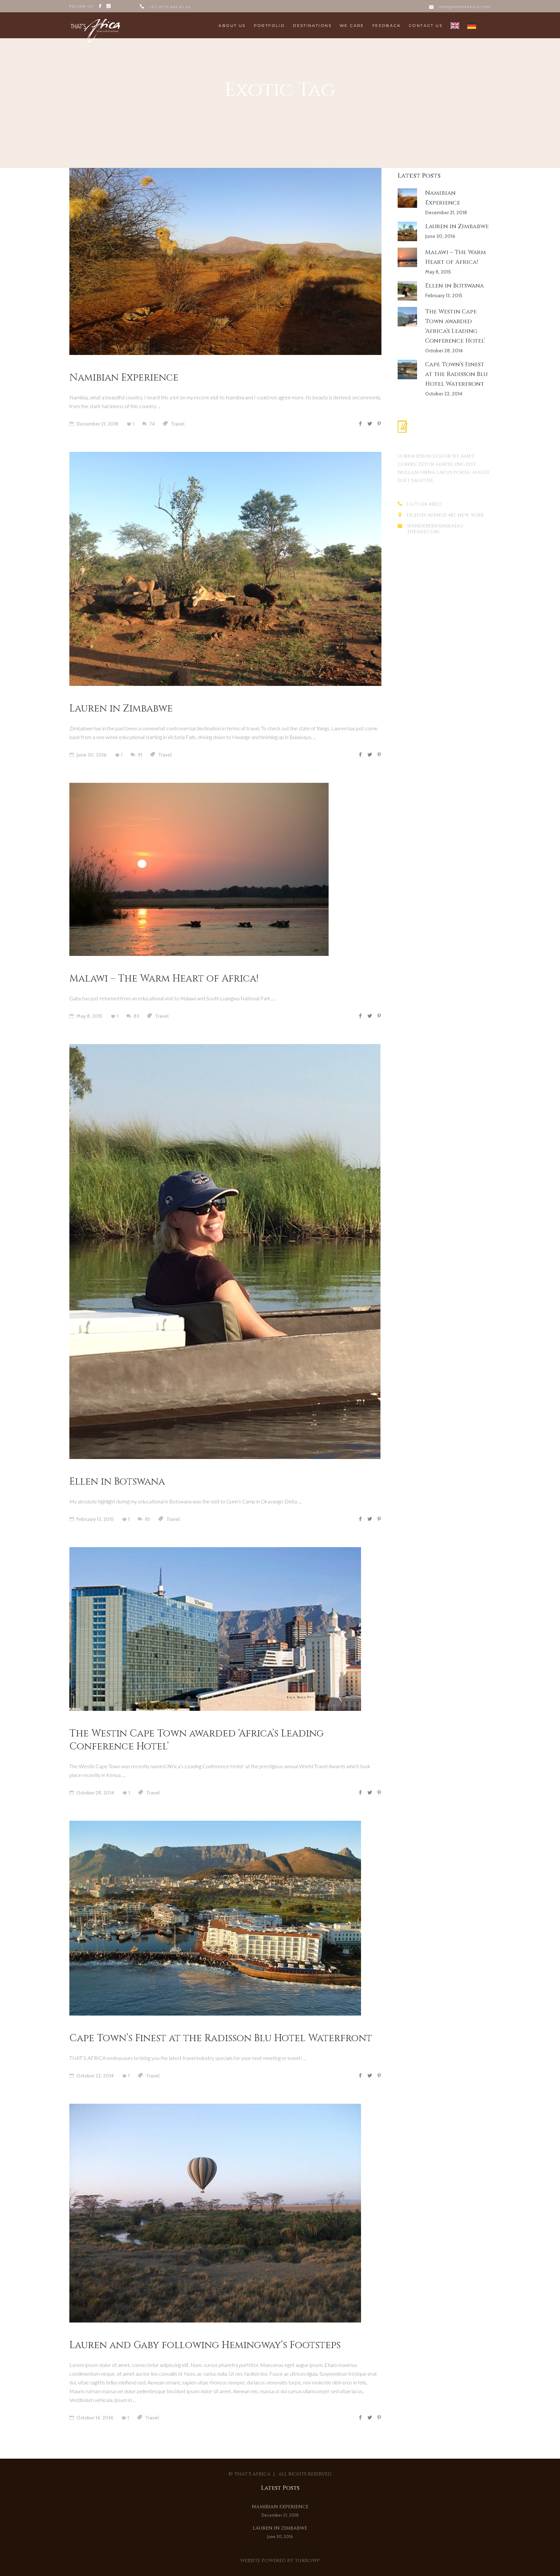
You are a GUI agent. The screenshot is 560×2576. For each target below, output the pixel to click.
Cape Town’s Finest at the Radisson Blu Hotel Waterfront (221, 2038)
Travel (178, 424)
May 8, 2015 (89, 1016)
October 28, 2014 (95, 1793)
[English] (455, 25)
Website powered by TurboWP (280, 2561)
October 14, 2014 (94, 2418)
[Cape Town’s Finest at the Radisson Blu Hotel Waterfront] (215, 1918)
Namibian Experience (124, 378)
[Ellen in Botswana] (225, 1252)
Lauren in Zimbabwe (121, 709)
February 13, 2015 (95, 1519)
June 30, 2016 (91, 755)
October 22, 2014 (95, 2076)
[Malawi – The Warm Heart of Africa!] (199, 869)
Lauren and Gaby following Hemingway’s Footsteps (205, 2345)
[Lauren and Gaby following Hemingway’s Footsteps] (215, 2213)
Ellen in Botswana (117, 1482)
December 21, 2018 (97, 424)
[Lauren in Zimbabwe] (225, 569)
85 (147, 1519)
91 (140, 755)
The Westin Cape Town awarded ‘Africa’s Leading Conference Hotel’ (197, 1740)
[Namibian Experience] (225, 261)
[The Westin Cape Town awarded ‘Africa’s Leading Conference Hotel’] (215, 1629)
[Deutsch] (472, 25)
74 (152, 424)
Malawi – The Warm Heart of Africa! (164, 979)
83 (136, 1016)
